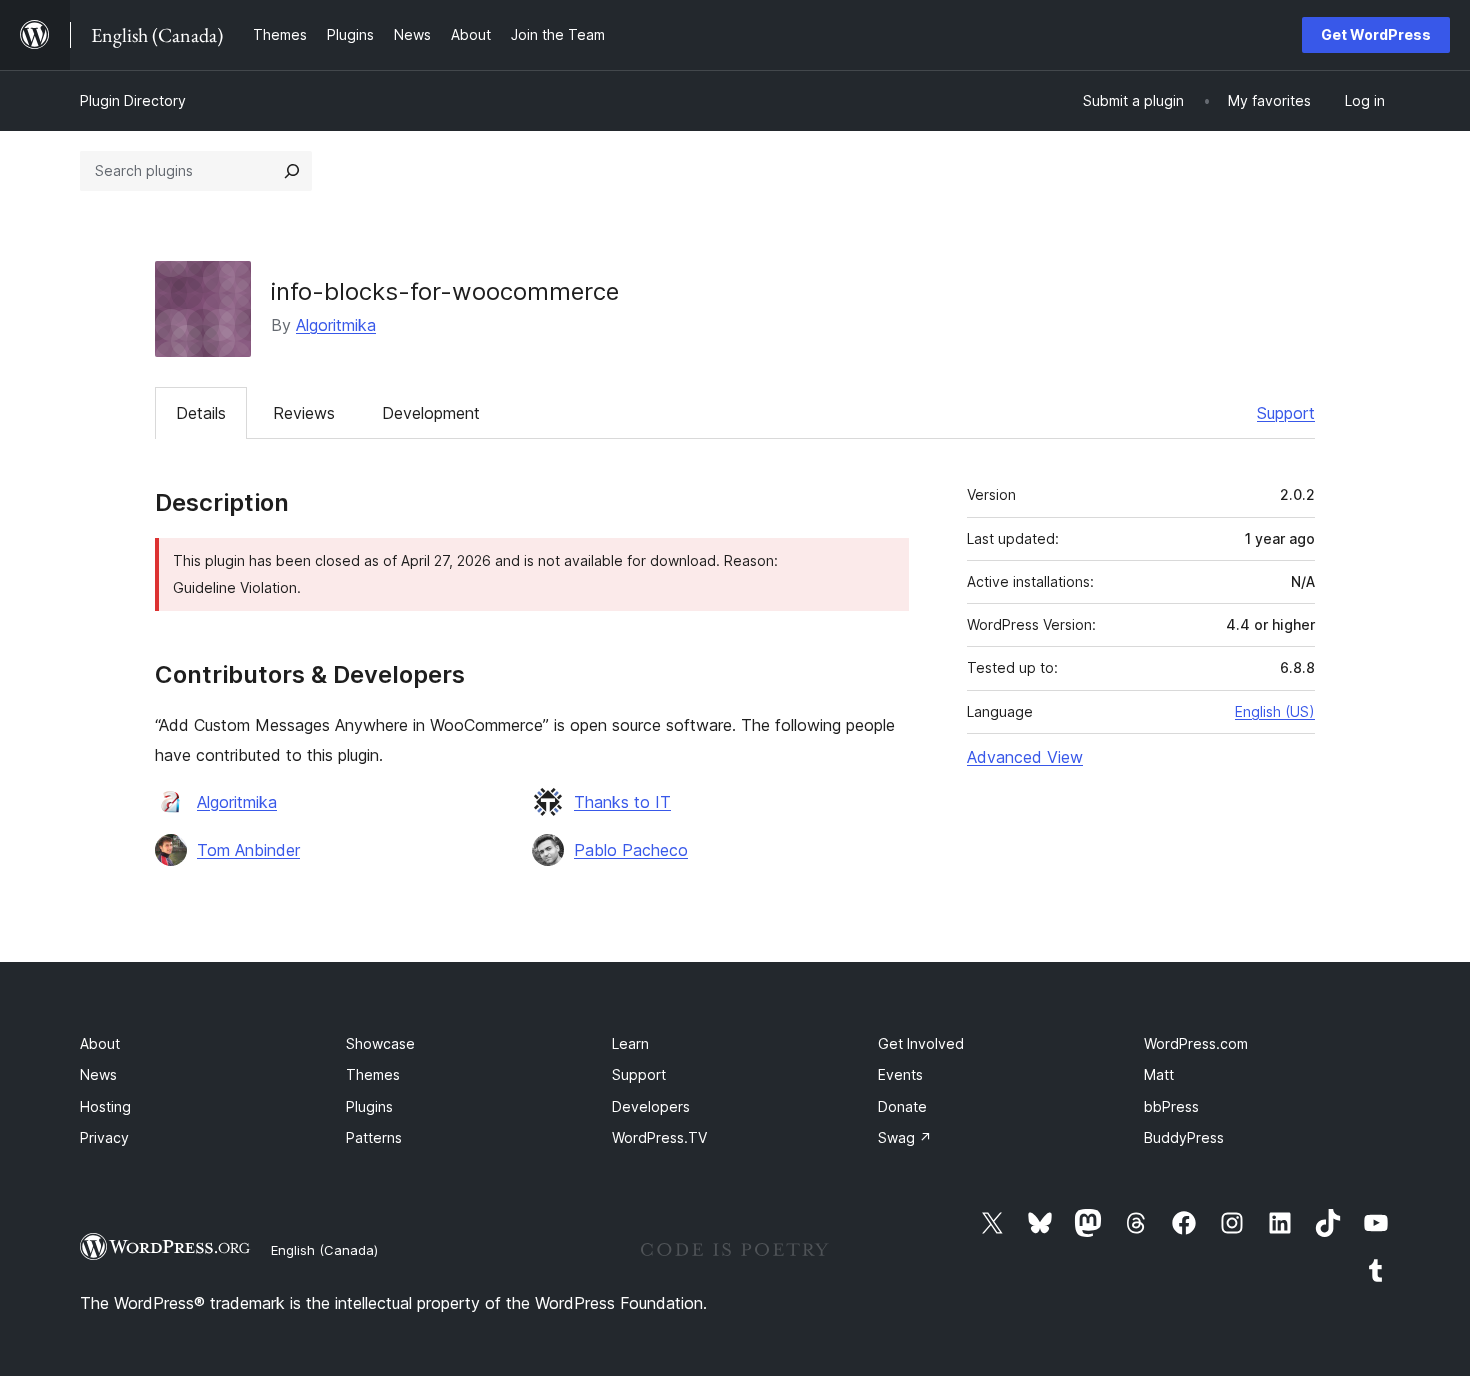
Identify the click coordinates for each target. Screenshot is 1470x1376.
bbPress (1171, 1106)
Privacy (104, 1137)
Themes (373, 1074)
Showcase (380, 1043)
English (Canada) (324, 1250)
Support (1286, 413)
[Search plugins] (292, 171)
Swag (905, 1137)
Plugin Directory (133, 100)
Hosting (105, 1106)
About (100, 1043)
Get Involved (921, 1043)
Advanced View (1025, 757)
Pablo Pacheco (631, 850)
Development (431, 413)
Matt (1159, 1074)
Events (900, 1074)
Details (201, 413)
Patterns (374, 1137)
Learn (630, 1043)
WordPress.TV (659, 1137)
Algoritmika (336, 325)
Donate (902, 1106)
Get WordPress (1376, 34)
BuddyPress (1184, 1137)
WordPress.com (1196, 1043)
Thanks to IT (622, 802)
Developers (651, 1106)
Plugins (369, 1106)
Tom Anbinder (248, 850)
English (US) (1275, 711)
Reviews (304, 413)
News (98, 1074)
